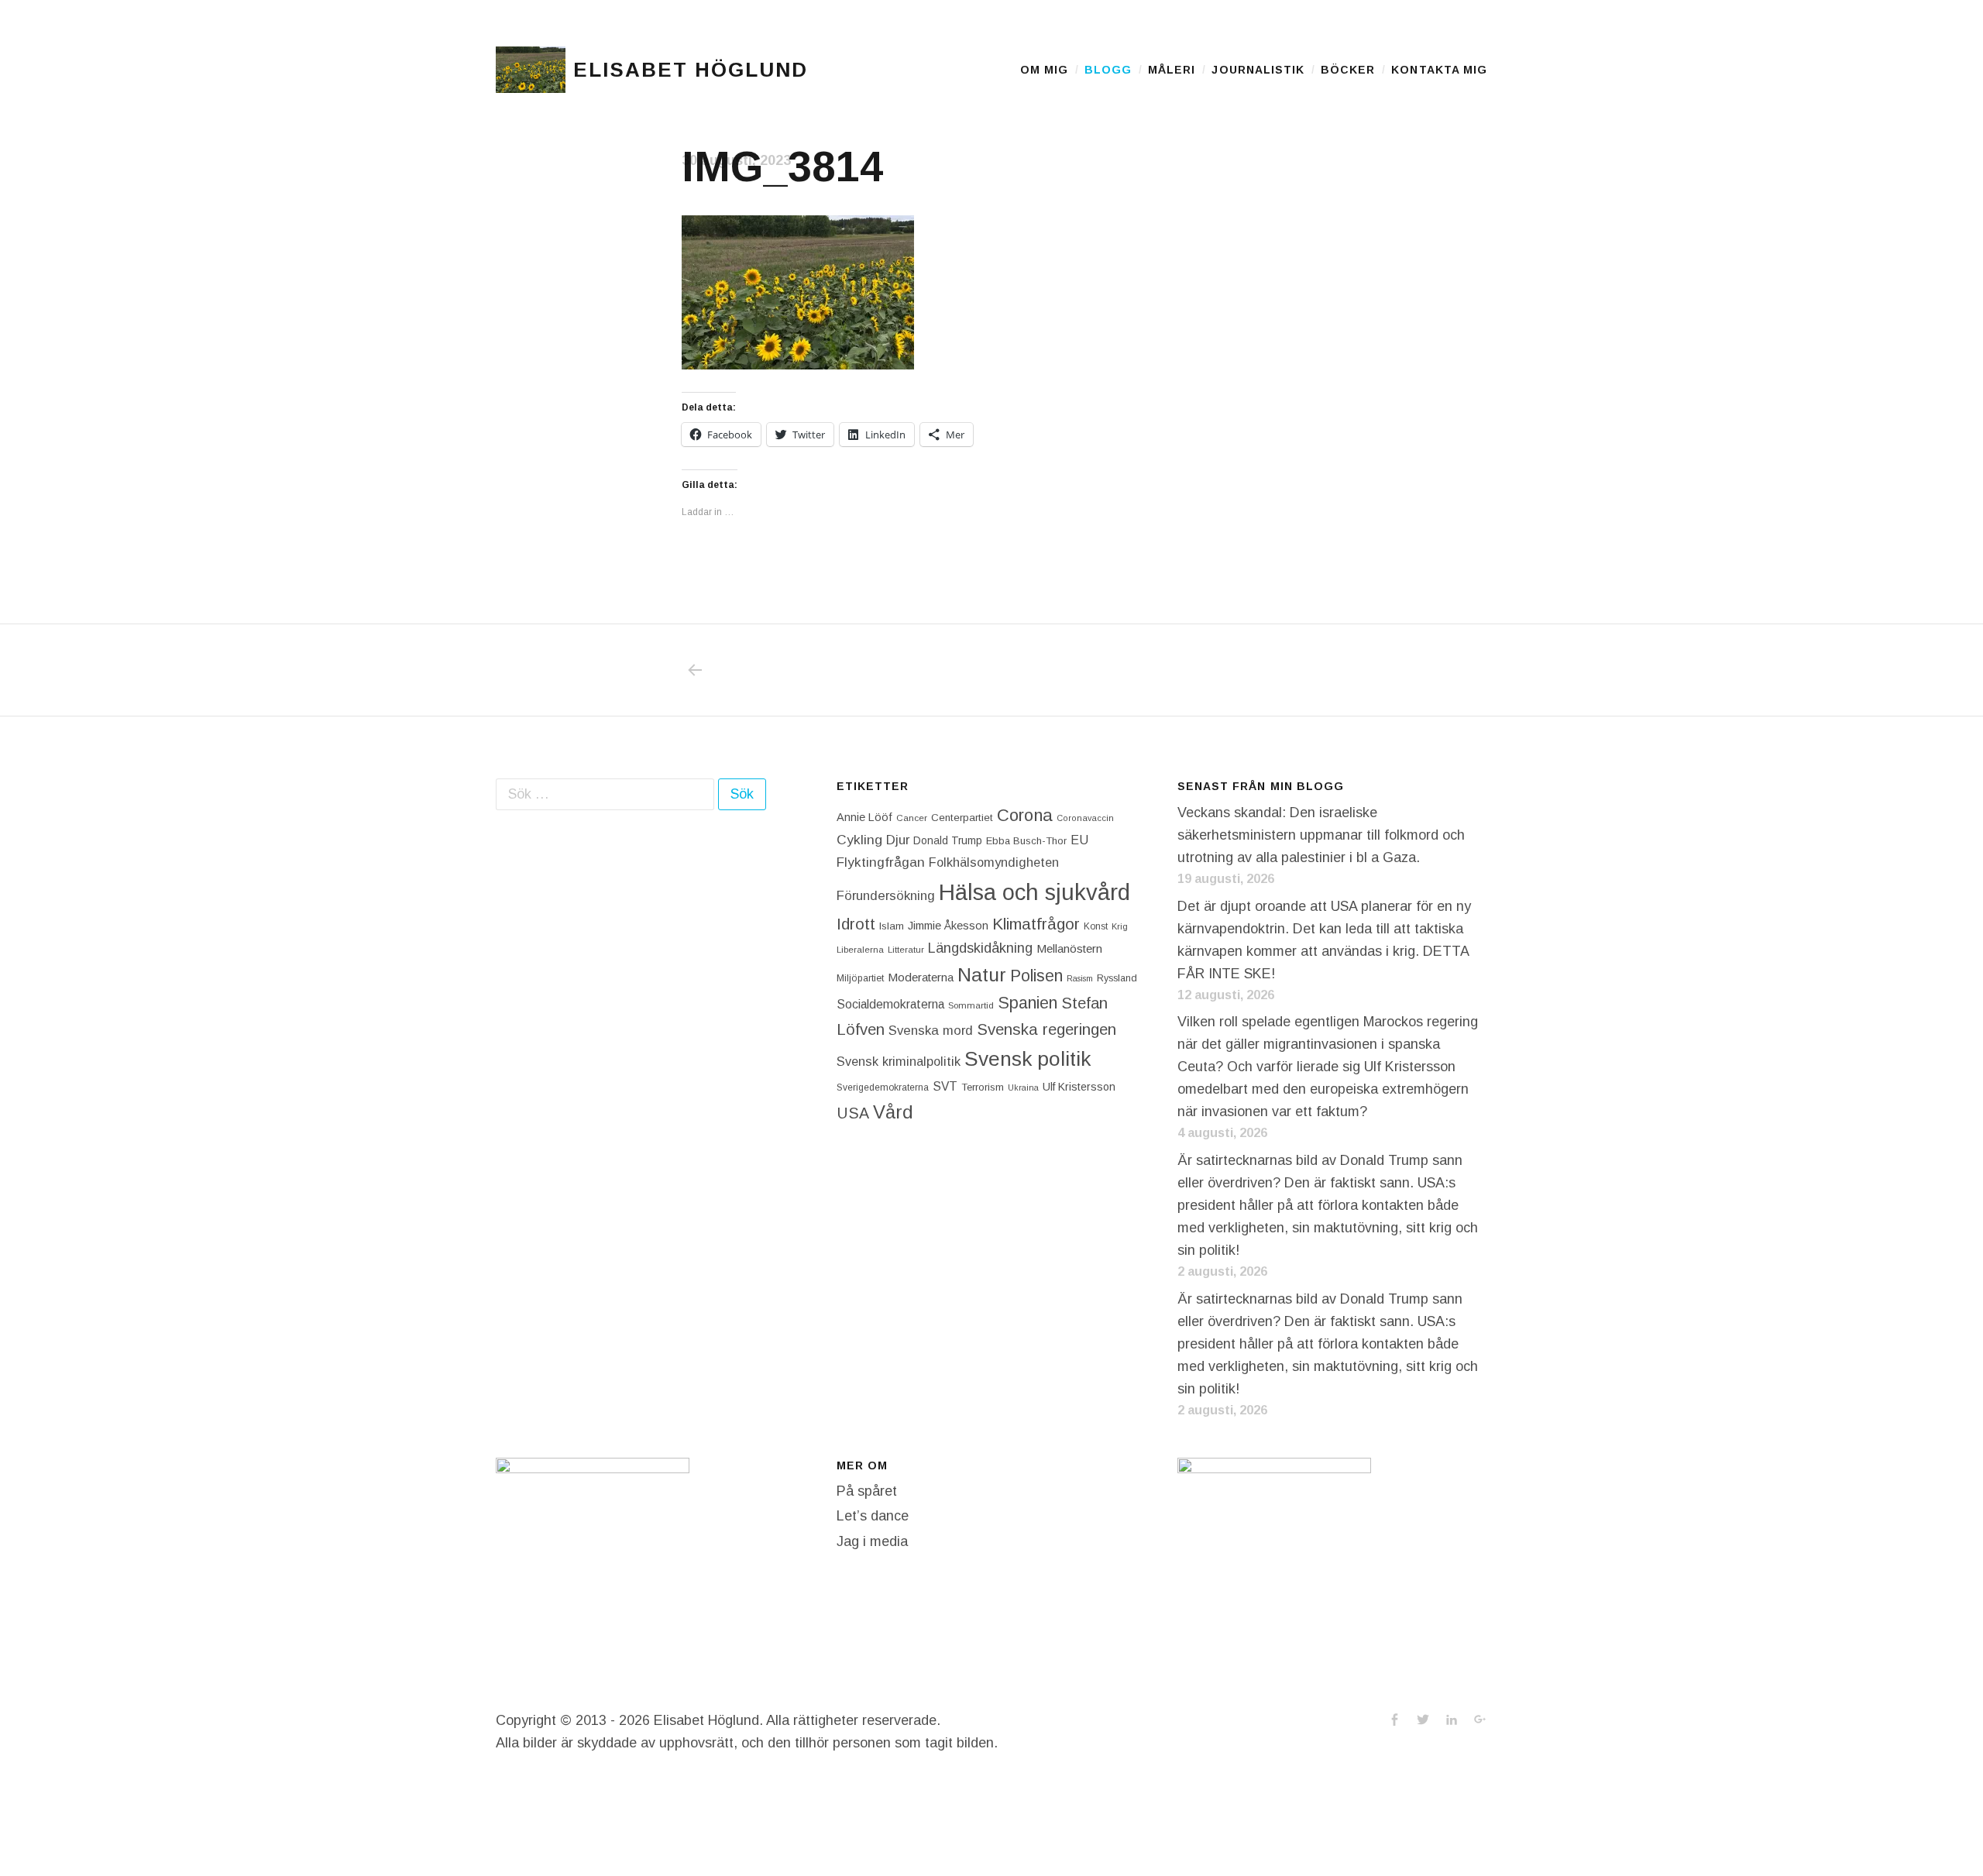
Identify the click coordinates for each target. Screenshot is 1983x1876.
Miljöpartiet (860, 978)
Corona (1025, 815)
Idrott (856, 924)
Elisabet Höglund (690, 70)
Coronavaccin (1085, 818)
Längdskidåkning (980, 948)
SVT (945, 1086)
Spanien (1028, 1003)
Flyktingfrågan (881, 862)
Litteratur (906, 950)
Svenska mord (931, 1031)
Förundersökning (886, 896)
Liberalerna (860, 950)
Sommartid (971, 1005)
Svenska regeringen (1046, 1029)
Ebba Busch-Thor (1026, 841)
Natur (982, 975)
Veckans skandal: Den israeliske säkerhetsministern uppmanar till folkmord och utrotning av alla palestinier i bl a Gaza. (1321, 835)
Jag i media (872, 1541)
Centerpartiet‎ (962, 818)
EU (1079, 840)
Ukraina (1023, 1087)
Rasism (1080, 978)
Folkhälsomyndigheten (994, 862)
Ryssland (1117, 978)
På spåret (867, 1491)
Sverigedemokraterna (883, 1087)
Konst (1096, 926)
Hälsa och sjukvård (1034, 892)
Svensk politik (1028, 1059)
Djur (898, 840)
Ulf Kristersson (1079, 1087)
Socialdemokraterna (890, 1004)
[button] (531, 70)
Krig (1120, 926)
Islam (892, 926)
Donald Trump (948, 840)
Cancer (912, 818)
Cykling (859, 840)
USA (853, 1113)
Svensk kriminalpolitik (899, 1061)
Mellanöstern (1069, 948)
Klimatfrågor (1036, 924)
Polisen (1036, 976)
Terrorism (983, 1087)
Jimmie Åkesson (948, 926)
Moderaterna (921, 977)
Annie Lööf (864, 817)
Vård (893, 1112)
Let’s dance (873, 1516)
